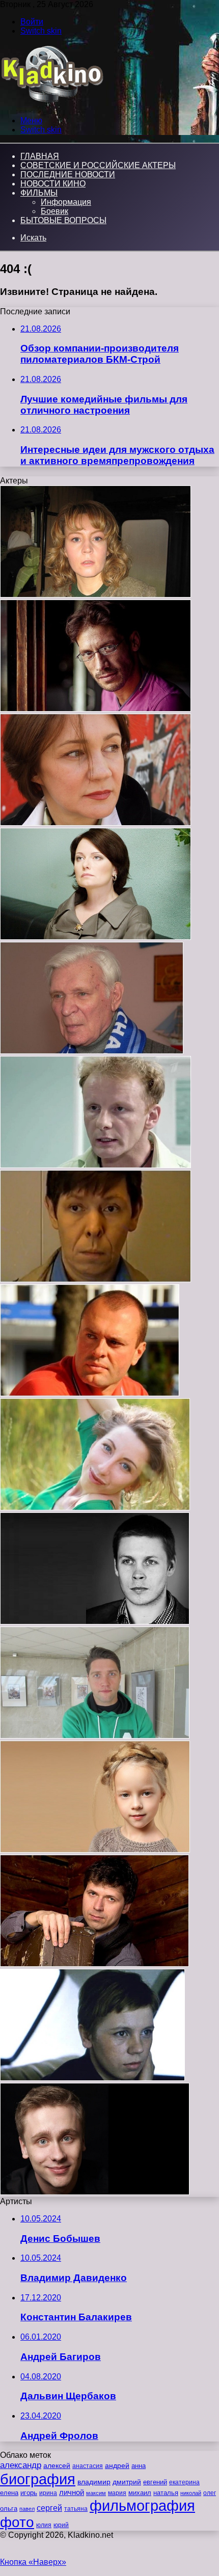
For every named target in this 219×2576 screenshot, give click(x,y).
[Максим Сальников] (95, 2192)
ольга (9, 2509)
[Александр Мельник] (95, 709)
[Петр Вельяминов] (92, 1051)
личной (72, 2492)
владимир (94, 2482)
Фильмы (39, 193)
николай (191, 2493)
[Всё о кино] (52, 103)
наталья (166, 2493)
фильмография (142, 2505)
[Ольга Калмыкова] (92, 2078)
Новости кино (53, 184)
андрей (117, 2465)
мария (117, 2493)
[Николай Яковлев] (95, 1622)
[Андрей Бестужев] (94, 1964)
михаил (140, 2493)
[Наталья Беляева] (95, 823)
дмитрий (127, 2482)
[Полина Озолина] (95, 1850)
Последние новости (68, 174)
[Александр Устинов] (95, 1279)
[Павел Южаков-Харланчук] (95, 1736)
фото (17, 2522)
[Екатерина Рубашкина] (95, 1508)
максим (96, 2493)
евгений (155, 2482)
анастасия (88, 2466)
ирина (48, 2493)
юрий (61, 2525)
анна (139, 2466)
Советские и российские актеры (98, 165)
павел (27, 2509)
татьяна (76, 2509)
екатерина (184, 2482)
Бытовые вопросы (63, 220)
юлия (44, 2525)
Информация (66, 202)
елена (9, 2493)
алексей (57, 2465)
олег (210, 2493)
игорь (29, 2493)
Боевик (54, 211)
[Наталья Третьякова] (95, 595)
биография (38, 2479)
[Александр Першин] (95, 1165)
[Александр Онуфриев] (90, 1393)
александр (21, 2465)
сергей (49, 2508)
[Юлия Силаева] (95, 937)
